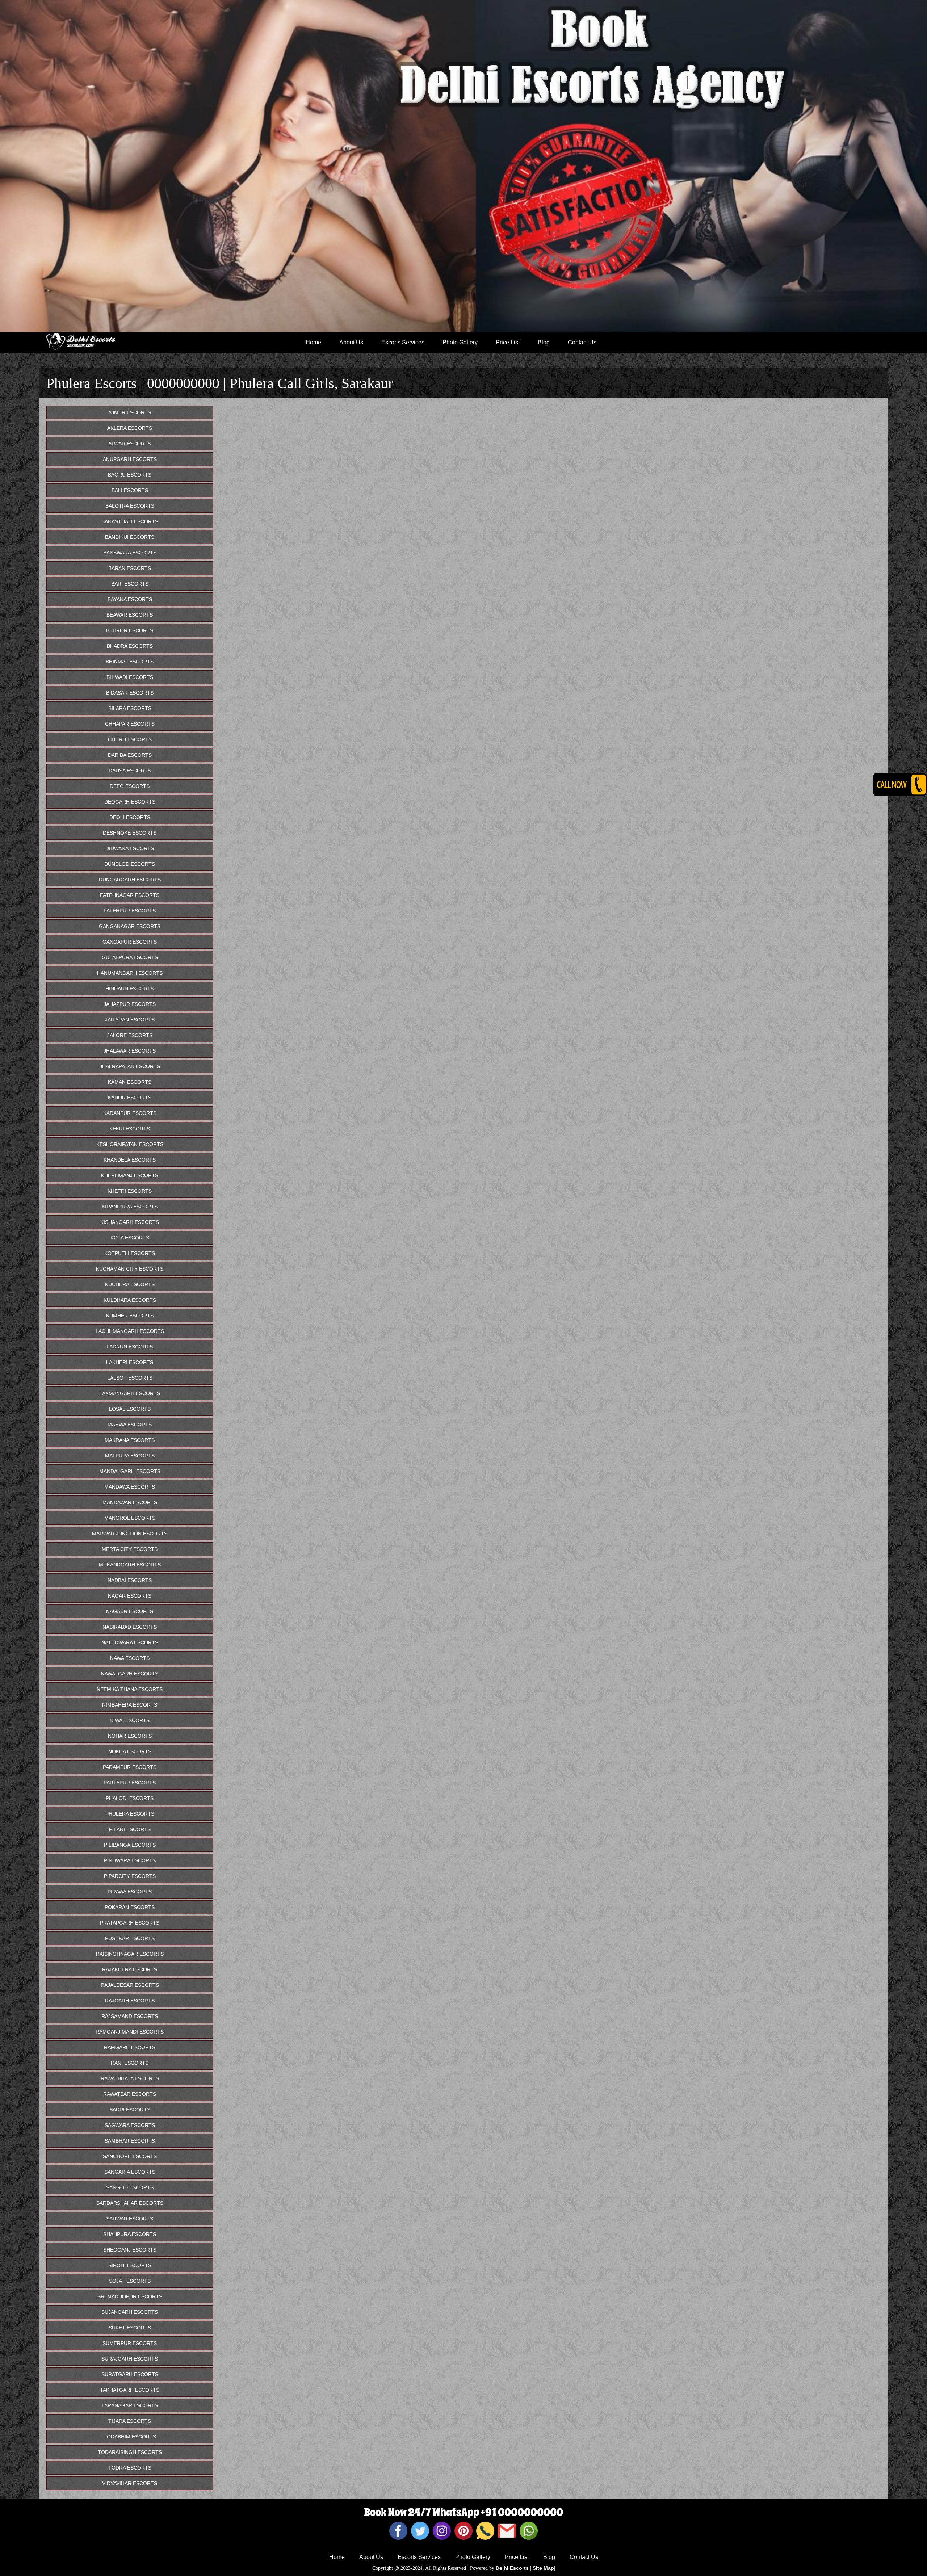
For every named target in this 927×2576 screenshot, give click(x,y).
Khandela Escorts (130, 1160)
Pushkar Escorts (130, 1938)
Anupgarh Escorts (130, 459)
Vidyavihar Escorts (130, 2483)
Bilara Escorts (130, 708)
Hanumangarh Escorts (130, 973)
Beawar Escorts (130, 615)
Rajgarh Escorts (130, 2001)
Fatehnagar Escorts (130, 895)
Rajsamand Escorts (130, 2016)
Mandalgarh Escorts (130, 1471)
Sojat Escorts (130, 2281)
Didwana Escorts (130, 848)
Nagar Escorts (130, 1596)
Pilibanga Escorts (130, 1845)
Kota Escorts (130, 1238)
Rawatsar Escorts (130, 2094)
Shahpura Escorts (130, 2234)
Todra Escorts (130, 2468)
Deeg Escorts (130, 786)
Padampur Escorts (130, 1767)
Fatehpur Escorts (130, 911)
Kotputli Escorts (130, 1253)
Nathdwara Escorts (130, 1642)
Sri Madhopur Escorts (130, 2296)
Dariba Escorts (130, 755)
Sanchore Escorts (130, 2156)
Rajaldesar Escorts (130, 1985)
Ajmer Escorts (130, 412)
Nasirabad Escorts (130, 1627)
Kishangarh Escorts (130, 1222)
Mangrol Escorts (130, 1518)
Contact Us (582, 342)
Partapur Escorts (130, 1783)
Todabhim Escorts (130, 2437)
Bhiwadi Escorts (130, 677)
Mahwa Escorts (130, 1425)
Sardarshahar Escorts (130, 2203)
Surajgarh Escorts (130, 2359)
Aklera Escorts (130, 428)
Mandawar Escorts (130, 1502)
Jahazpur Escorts (130, 1004)
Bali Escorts (130, 490)
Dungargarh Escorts (130, 880)
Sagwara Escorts (130, 2125)
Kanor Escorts (130, 1098)
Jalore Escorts (130, 1035)
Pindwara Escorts (130, 1860)
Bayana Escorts (130, 599)
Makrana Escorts (130, 1440)
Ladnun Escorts (130, 1347)
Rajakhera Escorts (130, 1969)
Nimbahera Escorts (130, 1705)
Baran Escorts (130, 568)
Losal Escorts (130, 1409)
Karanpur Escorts (130, 1113)
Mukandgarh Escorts (130, 1565)
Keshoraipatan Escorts (130, 1144)
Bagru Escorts (130, 475)
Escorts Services (403, 342)
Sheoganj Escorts (130, 2250)
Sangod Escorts (130, 2187)
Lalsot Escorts (130, 1378)
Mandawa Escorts (130, 1487)
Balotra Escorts (130, 506)
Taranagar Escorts (130, 2405)
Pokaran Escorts (130, 1907)
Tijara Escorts (130, 2421)
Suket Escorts (130, 2328)
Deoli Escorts (130, 817)
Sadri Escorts (130, 2110)
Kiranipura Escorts (130, 1207)
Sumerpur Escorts (130, 2343)
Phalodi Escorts (130, 1798)
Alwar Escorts (130, 444)
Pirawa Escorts (130, 1892)
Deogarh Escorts (130, 802)
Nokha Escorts (130, 1751)
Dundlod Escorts (130, 864)
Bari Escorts (130, 584)
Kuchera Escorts (130, 1284)
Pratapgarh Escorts (130, 1923)
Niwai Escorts (130, 1720)
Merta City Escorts (130, 1549)
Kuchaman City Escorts (130, 1269)
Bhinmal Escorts (130, 662)
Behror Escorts (130, 630)
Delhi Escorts (512, 2568)
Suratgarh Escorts (130, 2374)
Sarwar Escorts (130, 2219)
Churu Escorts (130, 739)
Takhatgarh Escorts (130, 2390)
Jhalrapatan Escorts (130, 1066)
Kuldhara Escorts (130, 1300)
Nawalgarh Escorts (130, 1674)
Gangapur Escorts (130, 942)
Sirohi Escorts (130, 2265)
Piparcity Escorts (130, 1876)
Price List (508, 342)
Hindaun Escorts (130, 989)
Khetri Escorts (130, 1191)
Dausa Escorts (130, 771)
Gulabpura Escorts (130, 957)
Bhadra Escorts (130, 646)
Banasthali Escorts (130, 521)
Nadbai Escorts (130, 1580)
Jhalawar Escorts (130, 1051)
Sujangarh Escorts (130, 2312)
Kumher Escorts (130, 1316)
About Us (351, 342)
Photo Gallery (460, 342)
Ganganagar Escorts (130, 926)
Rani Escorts (130, 2063)
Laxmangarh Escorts (130, 1393)
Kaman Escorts (130, 1082)
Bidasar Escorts (130, 693)
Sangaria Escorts (130, 2172)
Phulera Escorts (130, 1814)
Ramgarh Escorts (130, 2047)
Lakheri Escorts (130, 1362)
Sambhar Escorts (130, 2141)
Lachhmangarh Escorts (130, 1331)
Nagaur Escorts (130, 1611)
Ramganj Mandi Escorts (130, 2032)
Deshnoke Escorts (130, 833)
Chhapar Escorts (130, 724)
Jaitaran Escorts (130, 1020)
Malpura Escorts (130, 1456)
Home (313, 342)
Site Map (543, 2568)
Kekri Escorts (130, 1129)
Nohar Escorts (130, 1736)
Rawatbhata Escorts (130, 2078)
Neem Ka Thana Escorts (130, 1689)
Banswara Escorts (130, 553)
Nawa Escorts (130, 1658)
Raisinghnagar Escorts (130, 1954)
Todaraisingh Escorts (130, 2452)
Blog (544, 342)
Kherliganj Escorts (130, 1175)
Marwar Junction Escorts (130, 1534)
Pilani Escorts (130, 1829)
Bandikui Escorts (130, 537)
